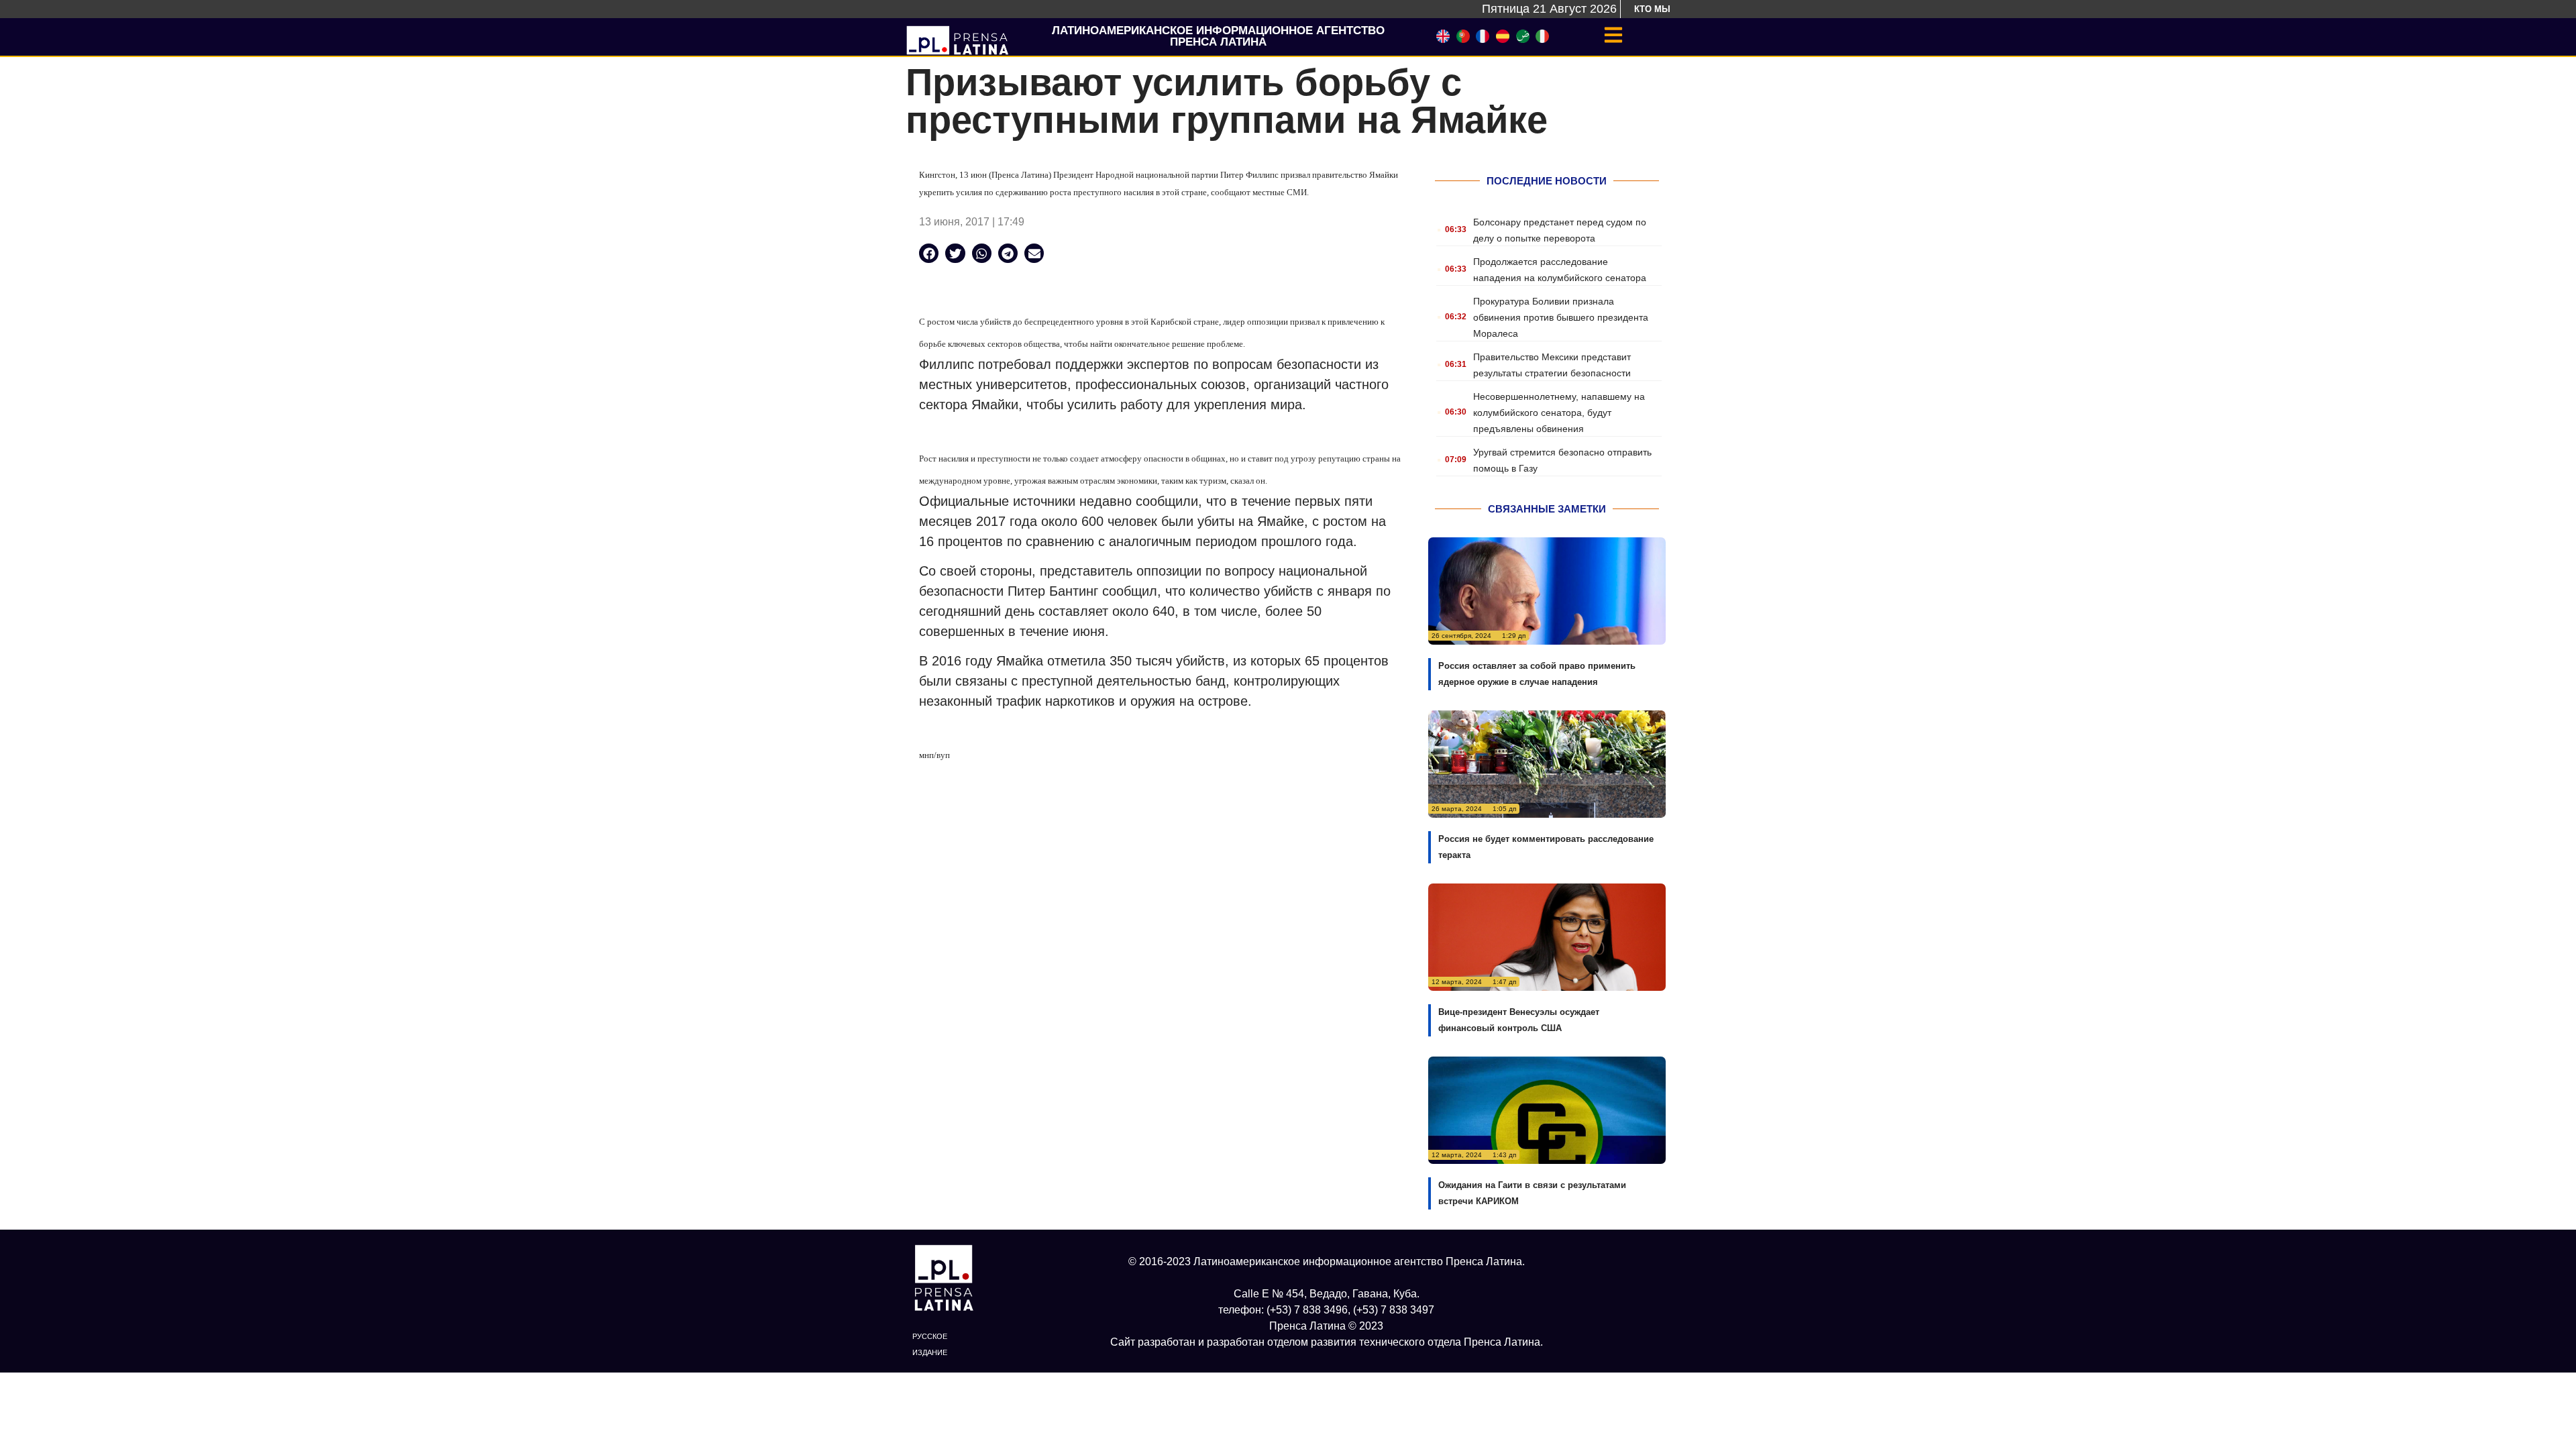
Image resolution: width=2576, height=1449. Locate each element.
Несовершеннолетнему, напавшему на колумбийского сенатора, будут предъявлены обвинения (1559, 413)
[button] (929, 253)
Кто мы (1652, 9)
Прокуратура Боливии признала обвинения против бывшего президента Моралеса (1561, 317)
